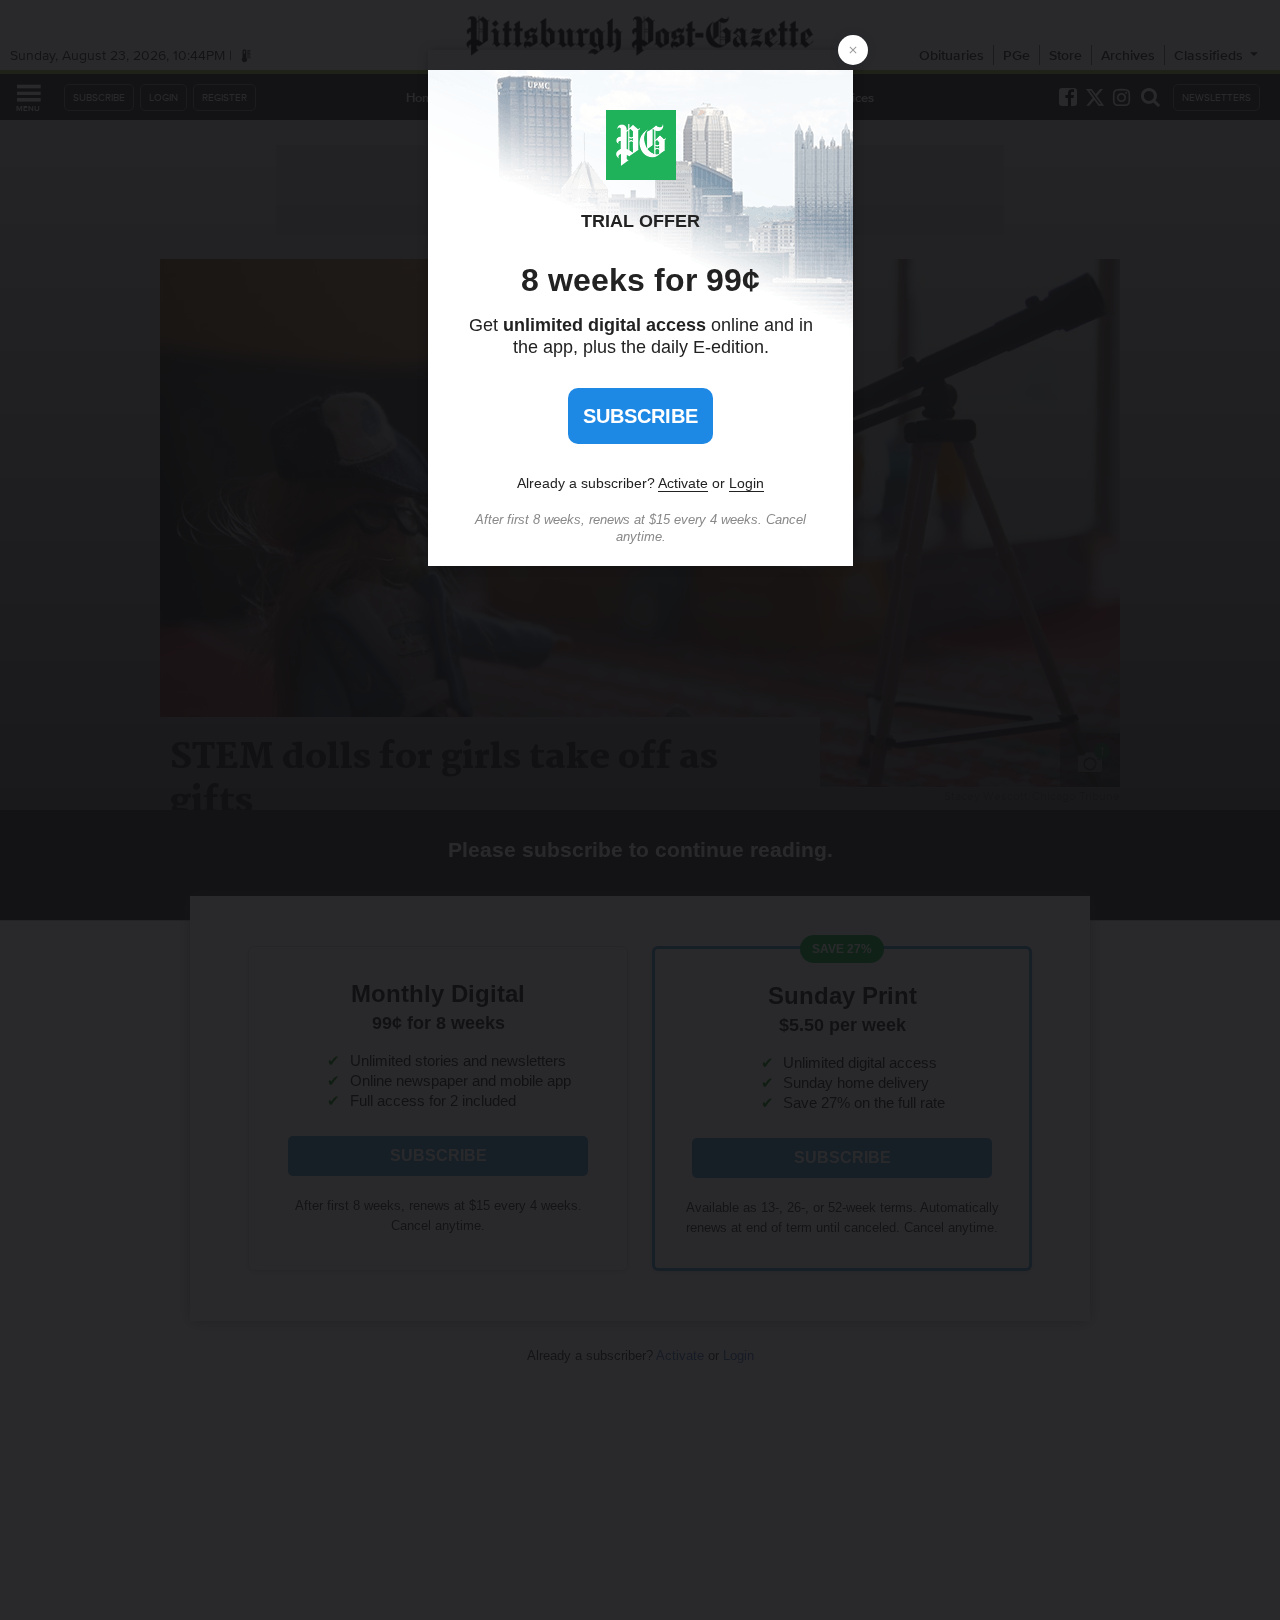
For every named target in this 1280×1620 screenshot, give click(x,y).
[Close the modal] (853, 50)
